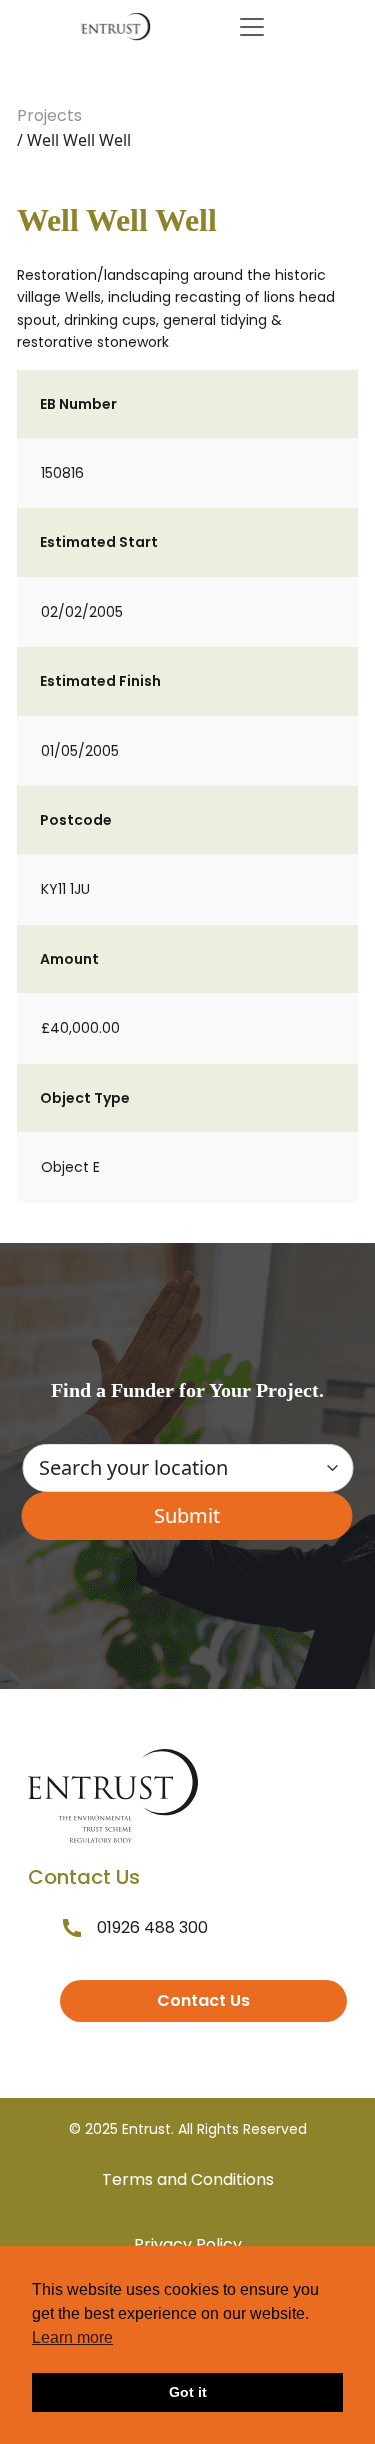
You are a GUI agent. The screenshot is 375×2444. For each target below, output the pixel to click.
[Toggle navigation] (252, 27)
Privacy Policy (188, 2244)
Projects (49, 115)
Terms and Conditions (188, 2179)
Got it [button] (188, 2392)
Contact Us (203, 2000)
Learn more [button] (72, 2337)
